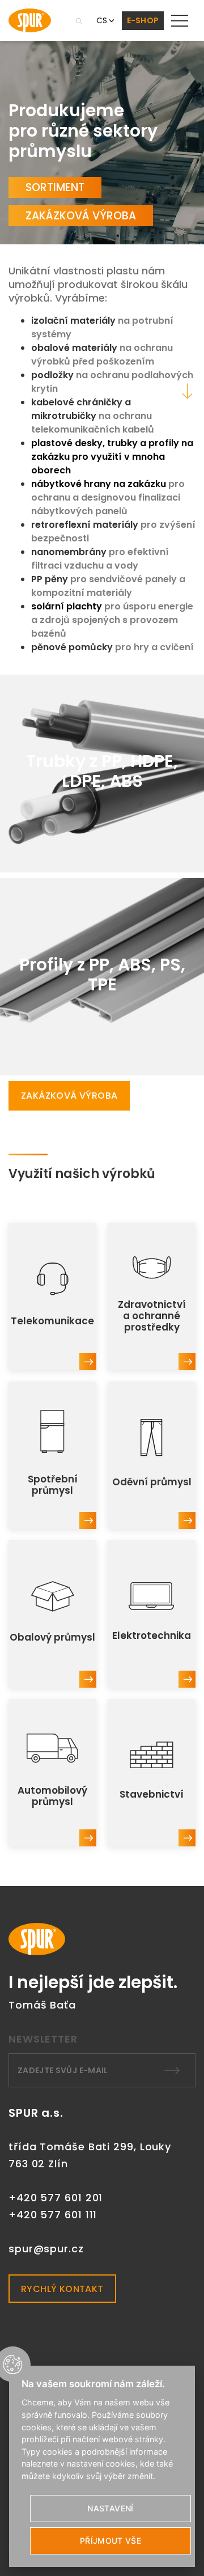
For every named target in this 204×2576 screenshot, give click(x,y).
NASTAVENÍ (110, 2508)
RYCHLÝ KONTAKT (62, 2289)
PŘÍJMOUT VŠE (110, 2541)
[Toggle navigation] (180, 20)
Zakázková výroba (69, 1096)
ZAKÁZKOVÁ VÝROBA (81, 216)
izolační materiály (75, 321)
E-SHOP (143, 20)
